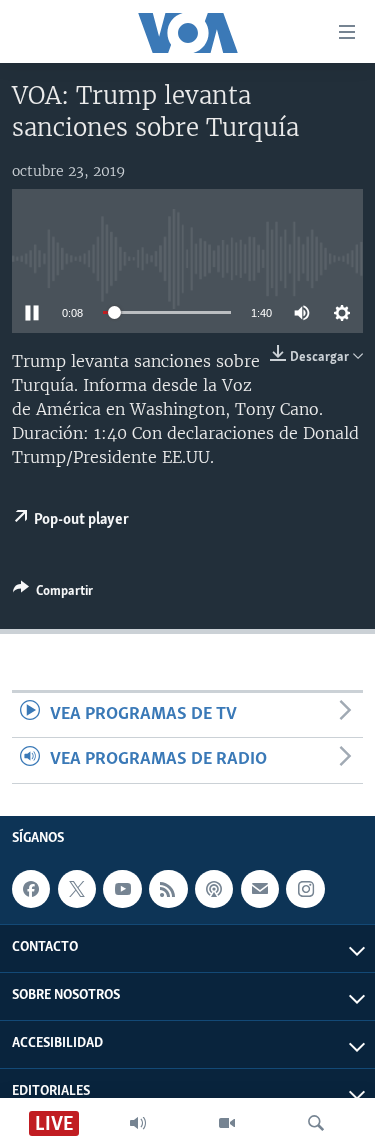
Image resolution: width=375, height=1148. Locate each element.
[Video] (227, 1123)
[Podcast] (214, 889)
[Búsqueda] (316, 1123)
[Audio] (138, 1123)
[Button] (53, 594)
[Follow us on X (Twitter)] (77, 889)
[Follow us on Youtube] (122, 889)
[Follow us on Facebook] (31, 889)
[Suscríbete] (260, 889)
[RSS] (168, 889)
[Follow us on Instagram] (305, 889)
